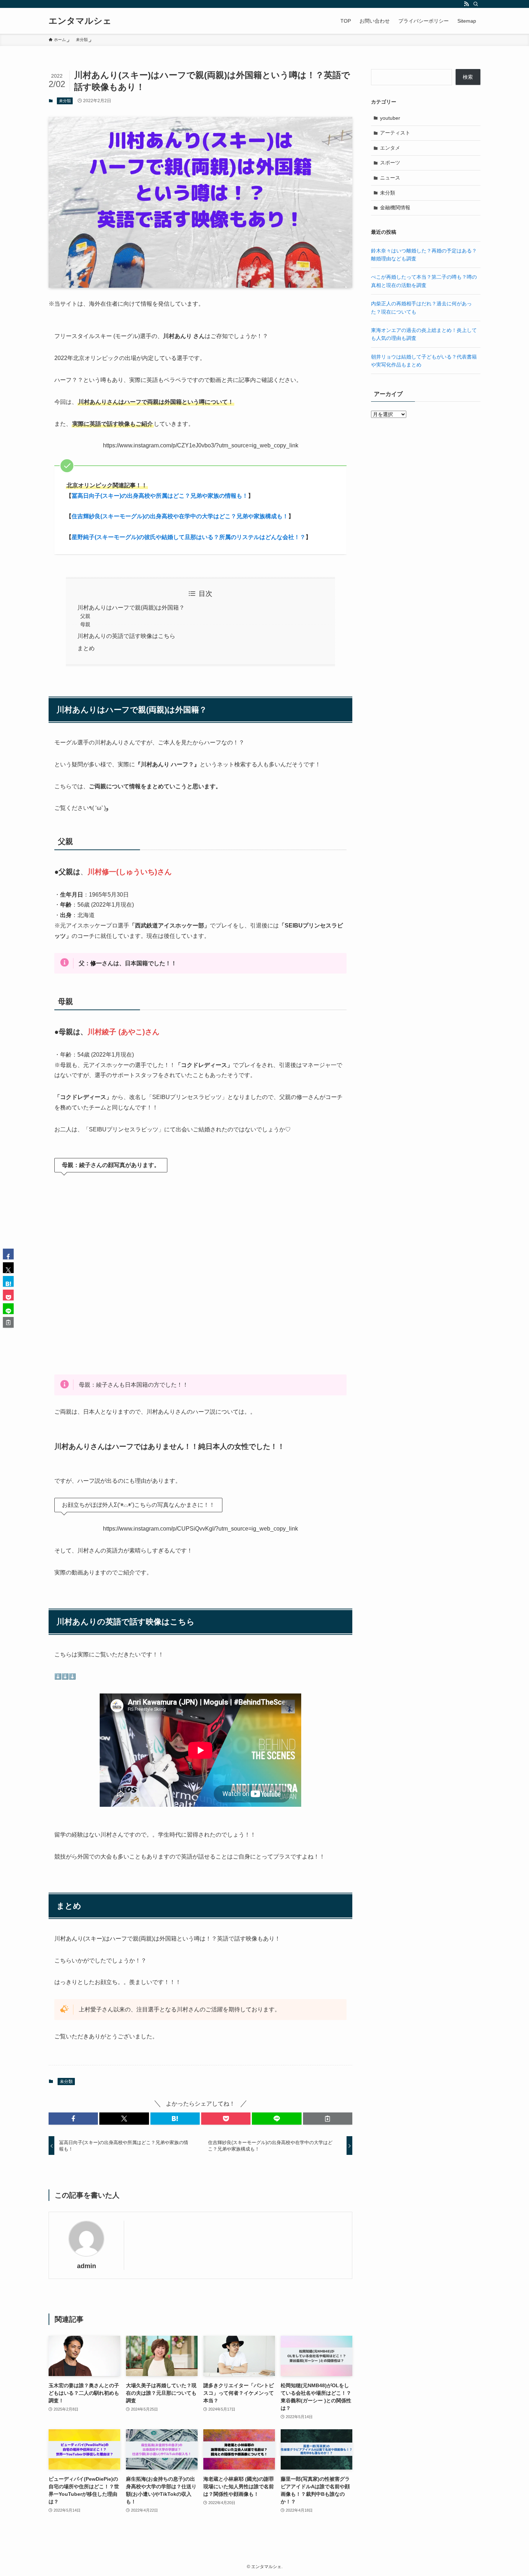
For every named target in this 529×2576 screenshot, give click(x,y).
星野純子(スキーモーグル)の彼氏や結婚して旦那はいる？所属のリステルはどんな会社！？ (189, 537)
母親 (85, 624)
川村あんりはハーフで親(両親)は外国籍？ (131, 608)
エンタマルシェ (80, 21)
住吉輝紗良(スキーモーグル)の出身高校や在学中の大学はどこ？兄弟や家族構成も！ (180, 516)
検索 (468, 77)
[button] (73, 2119)
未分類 (65, 101)
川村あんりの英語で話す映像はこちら (126, 636)
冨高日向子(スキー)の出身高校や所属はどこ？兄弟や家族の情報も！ (160, 496)
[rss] (466, 4)
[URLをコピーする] (328, 2119)
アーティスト (395, 133)
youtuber (390, 118)
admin (87, 2266)
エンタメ (390, 148)
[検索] (476, 4)
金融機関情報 (395, 208)
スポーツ (390, 163)
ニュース (390, 178)
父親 (85, 616)
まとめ (86, 648)
